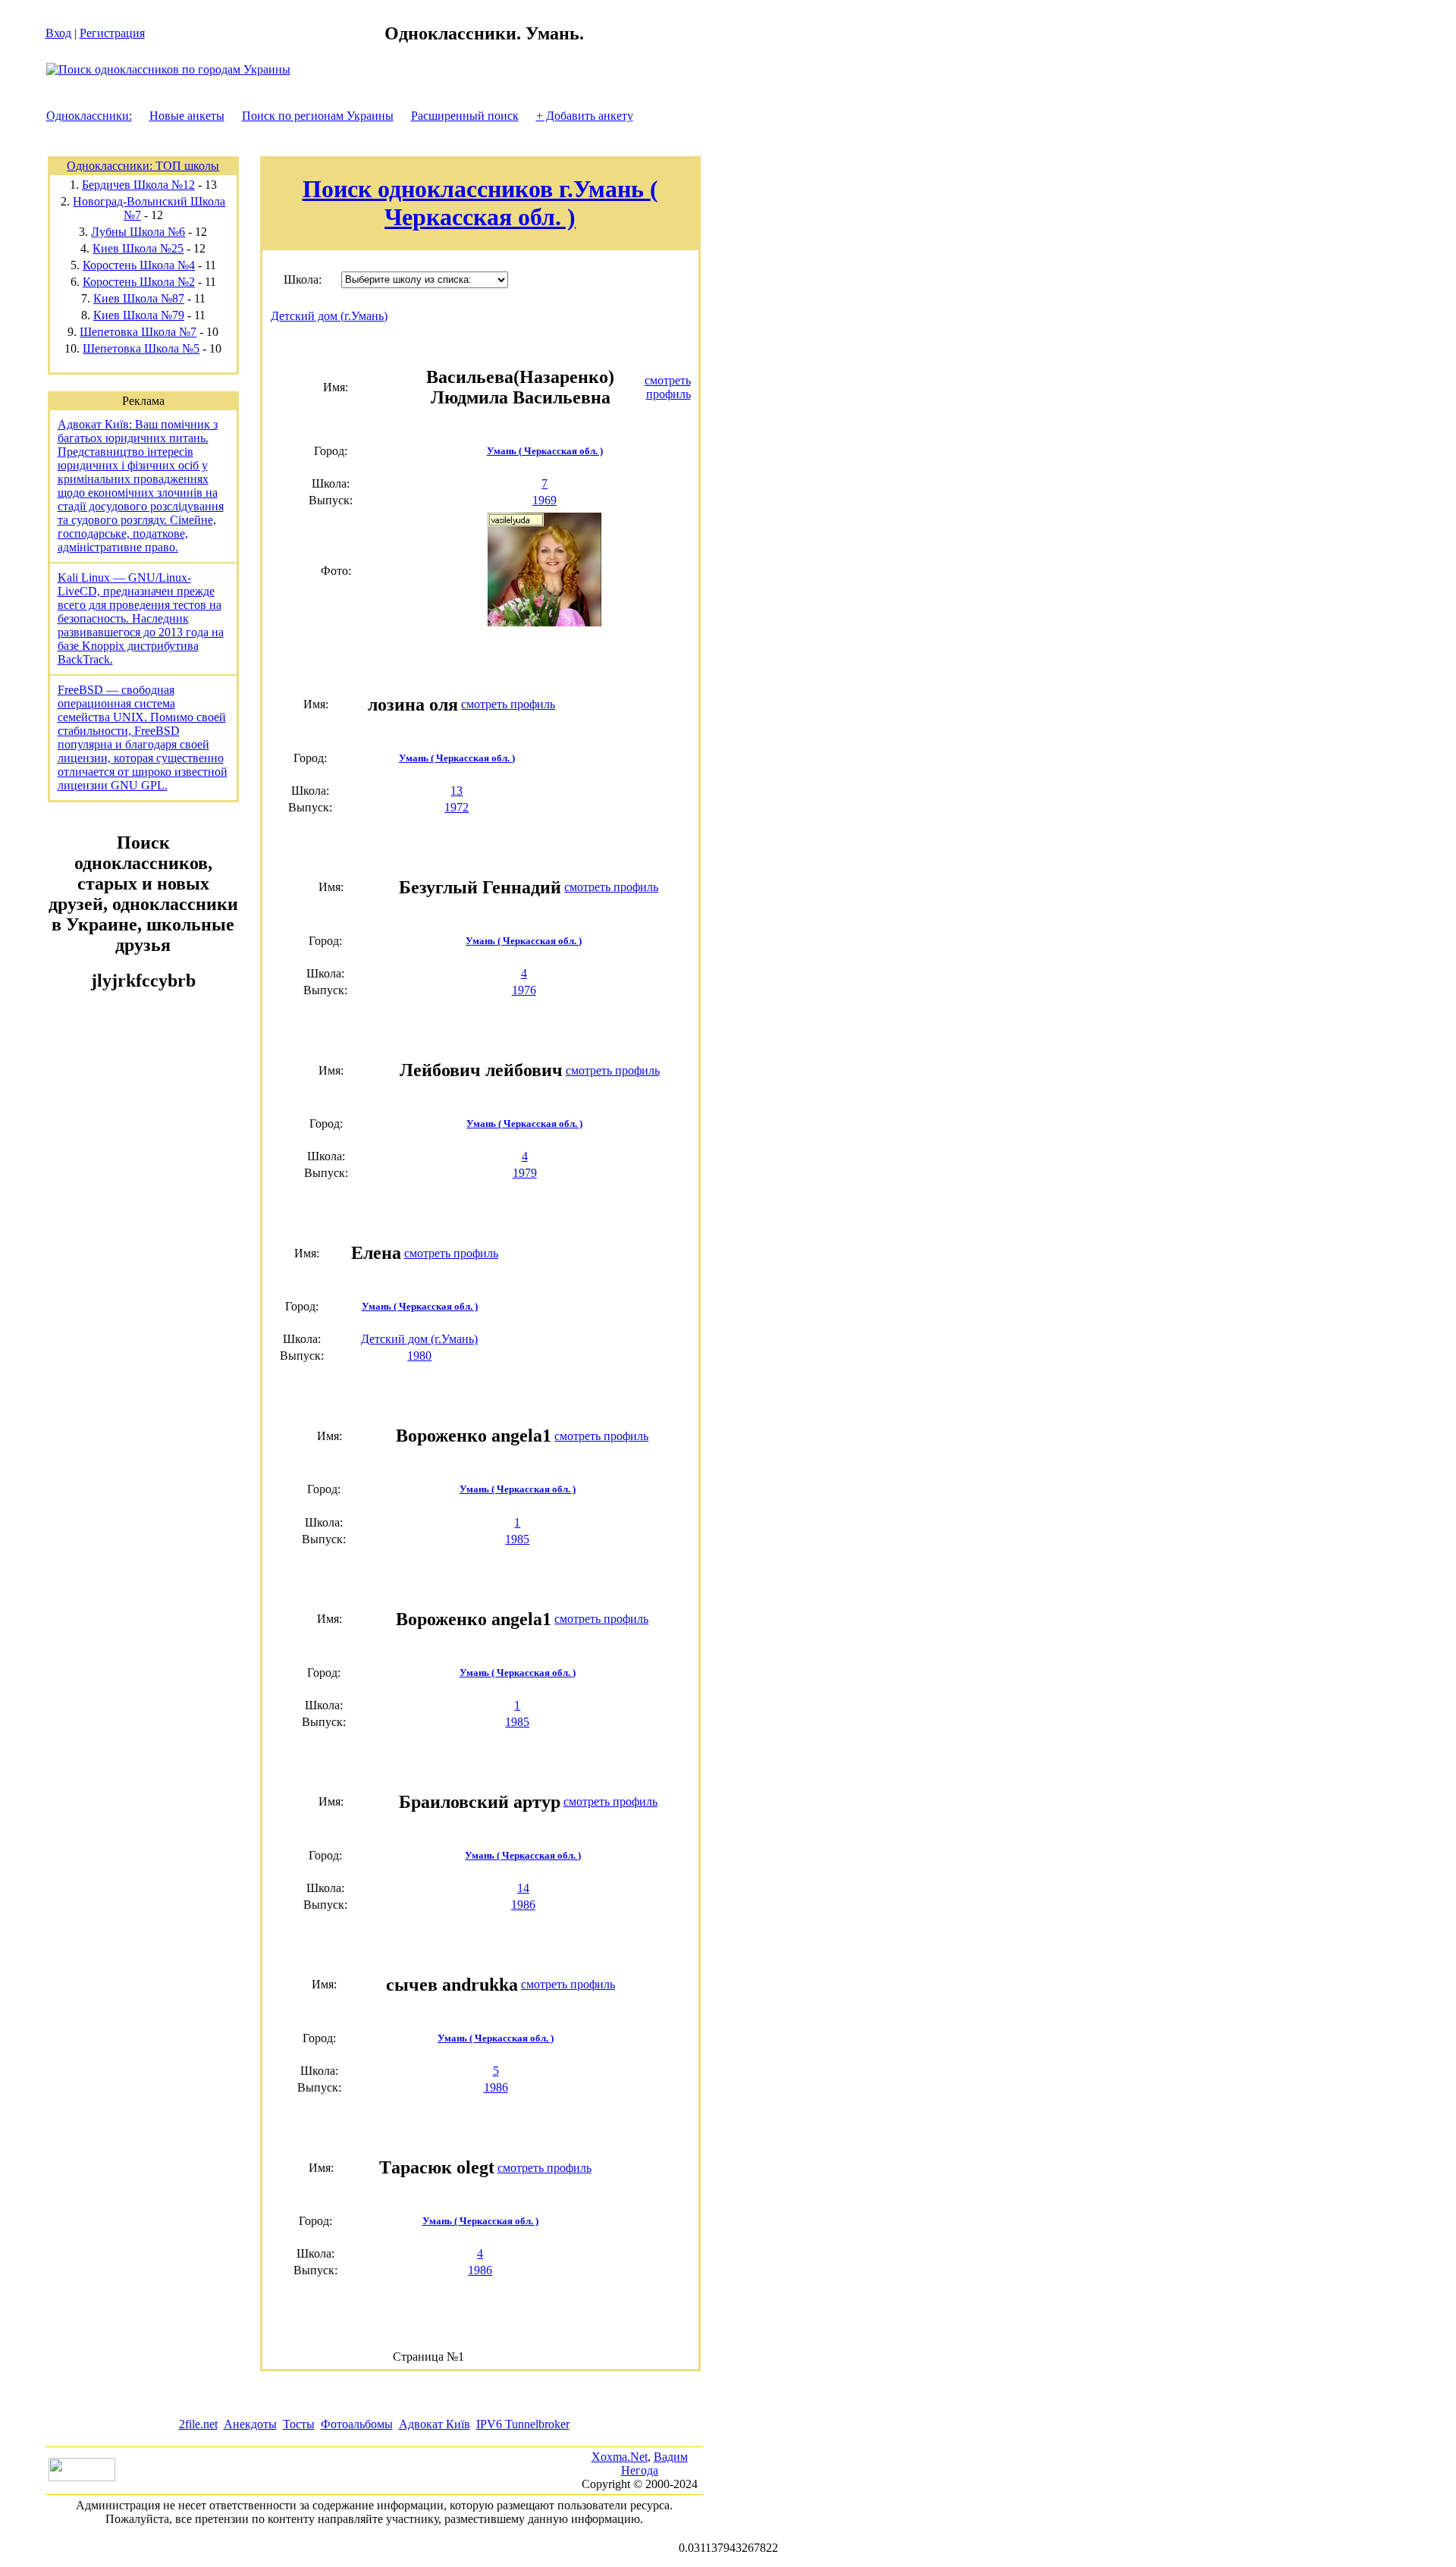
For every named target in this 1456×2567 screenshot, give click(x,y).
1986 (523, 1905)
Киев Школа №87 (139, 298)
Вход (58, 33)
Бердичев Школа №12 (138, 185)
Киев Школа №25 (138, 248)
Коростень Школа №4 (139, 265)
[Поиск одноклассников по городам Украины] (168, 69)
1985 (517, 1539)
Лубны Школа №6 (138, 232)
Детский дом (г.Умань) (329, 316)
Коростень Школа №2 (139, 282)
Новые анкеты (187, 116)
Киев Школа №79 (139, 315)
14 (523, 1888)
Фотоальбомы (357, 2424)
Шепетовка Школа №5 (141, 348)
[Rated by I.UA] (82, 2477)
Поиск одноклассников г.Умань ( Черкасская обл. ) (480, 203)
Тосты (299, 2424)
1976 (524, 990)
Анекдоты (250, 2424)
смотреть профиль (668, 387)
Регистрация (112, 33)
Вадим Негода (654, 2463)
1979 (525, 1173)
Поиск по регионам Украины (318, 116)
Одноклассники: (89, 116)
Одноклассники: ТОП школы (143, 166)
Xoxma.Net (620, 2457)
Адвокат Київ (435, 2424)
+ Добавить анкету (585, 116)
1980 (419, 1356)
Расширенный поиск (465, 116)
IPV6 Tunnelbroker (523, 2424)
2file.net (198, 2424)
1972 (457, 807)
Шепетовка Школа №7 (138, 332)
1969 (544, 500)
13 (457, 791)
